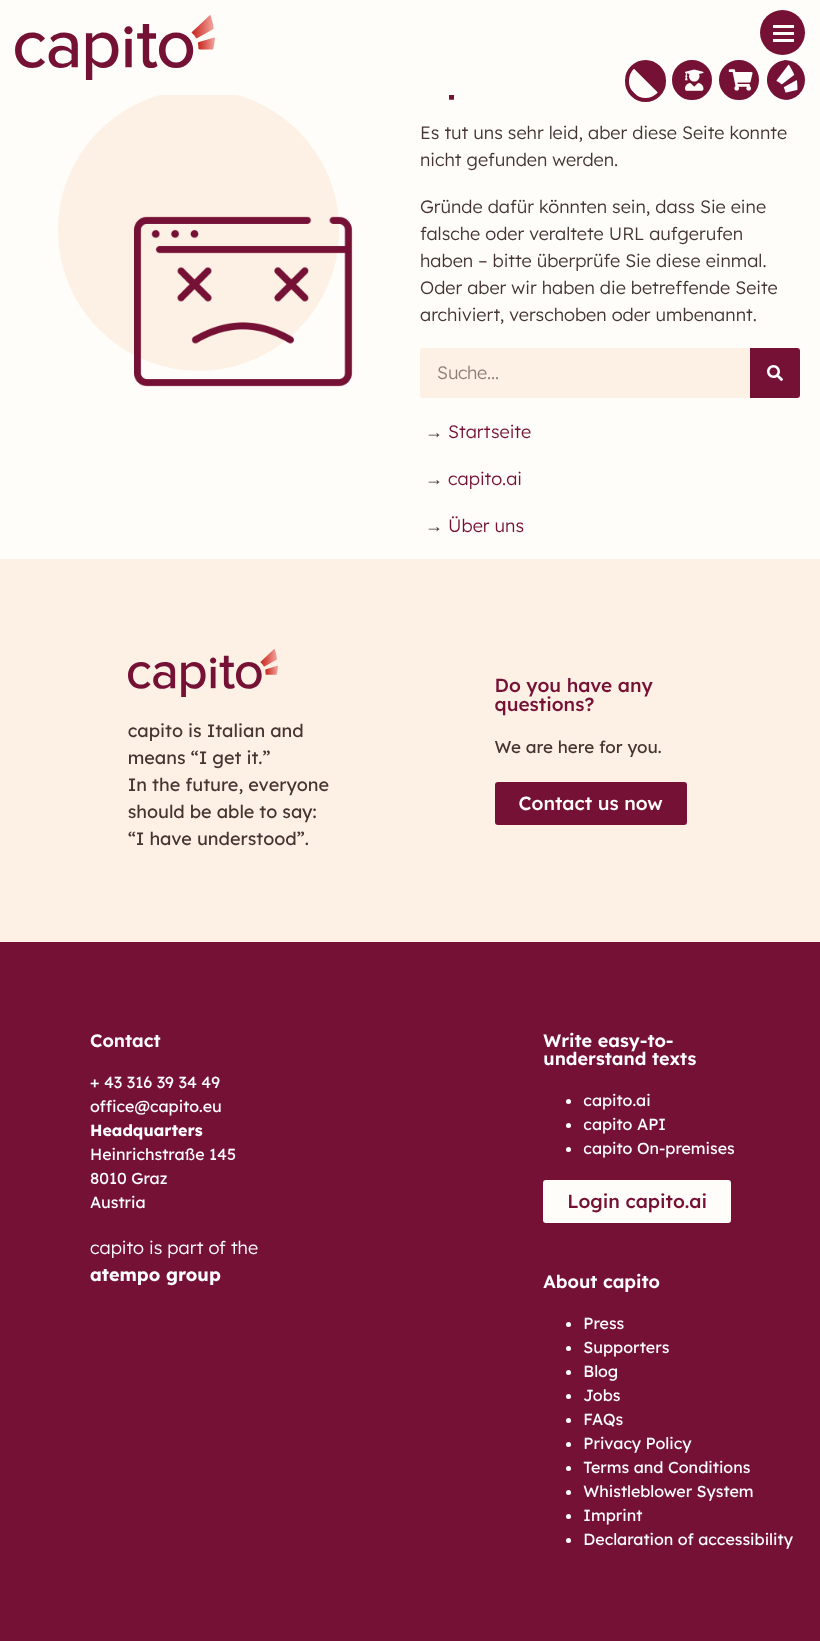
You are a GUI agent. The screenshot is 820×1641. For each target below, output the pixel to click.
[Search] (775, 373)
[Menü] (782, 32)
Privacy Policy (637, 1443)
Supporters (626, 1347)
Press (603, 1323)
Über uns (486, 525)
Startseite (489, 431)
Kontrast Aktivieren (646, 81)
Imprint (612, 1515)
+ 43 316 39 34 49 (155, 1082)
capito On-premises (658, 1148)
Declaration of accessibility (688, 1539)
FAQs (603, 1419)
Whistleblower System (668, 1491)
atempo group (155, 1274)
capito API (624, 1124)
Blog (600, 1371)
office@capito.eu (156, 1106)
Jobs (601, 1395)
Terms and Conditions (666, 1467)
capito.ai (485, 478)
